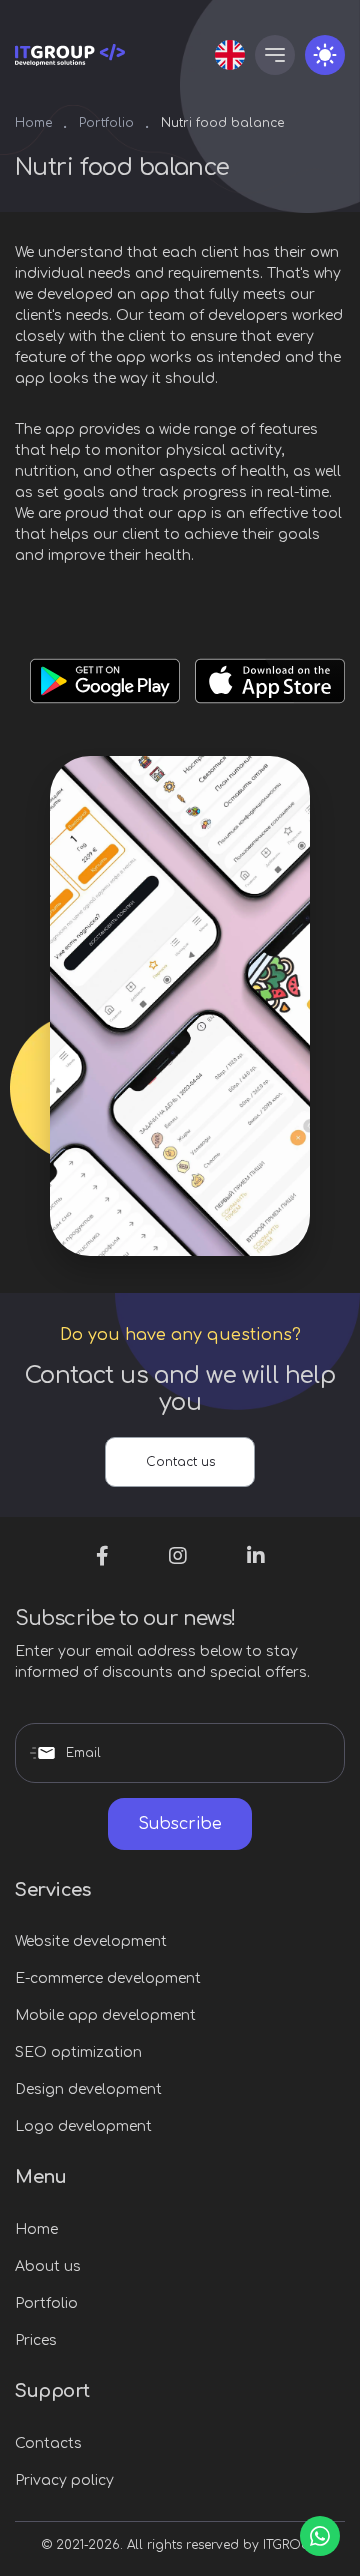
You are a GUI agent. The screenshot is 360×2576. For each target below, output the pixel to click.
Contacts (48, 2443)
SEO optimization (78, 2052)
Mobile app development (105, 2015)
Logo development (83, 2126)
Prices (36, 2340)
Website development (91, 1941)
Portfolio (106, 123)
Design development (88, 2089)
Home (33, 123)
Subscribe (180, 1824)
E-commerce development (108, 1978)
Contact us (180, 1462)
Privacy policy (64, 2480)
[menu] (275, 55)
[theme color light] (325, 55)
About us (48, 2266)
